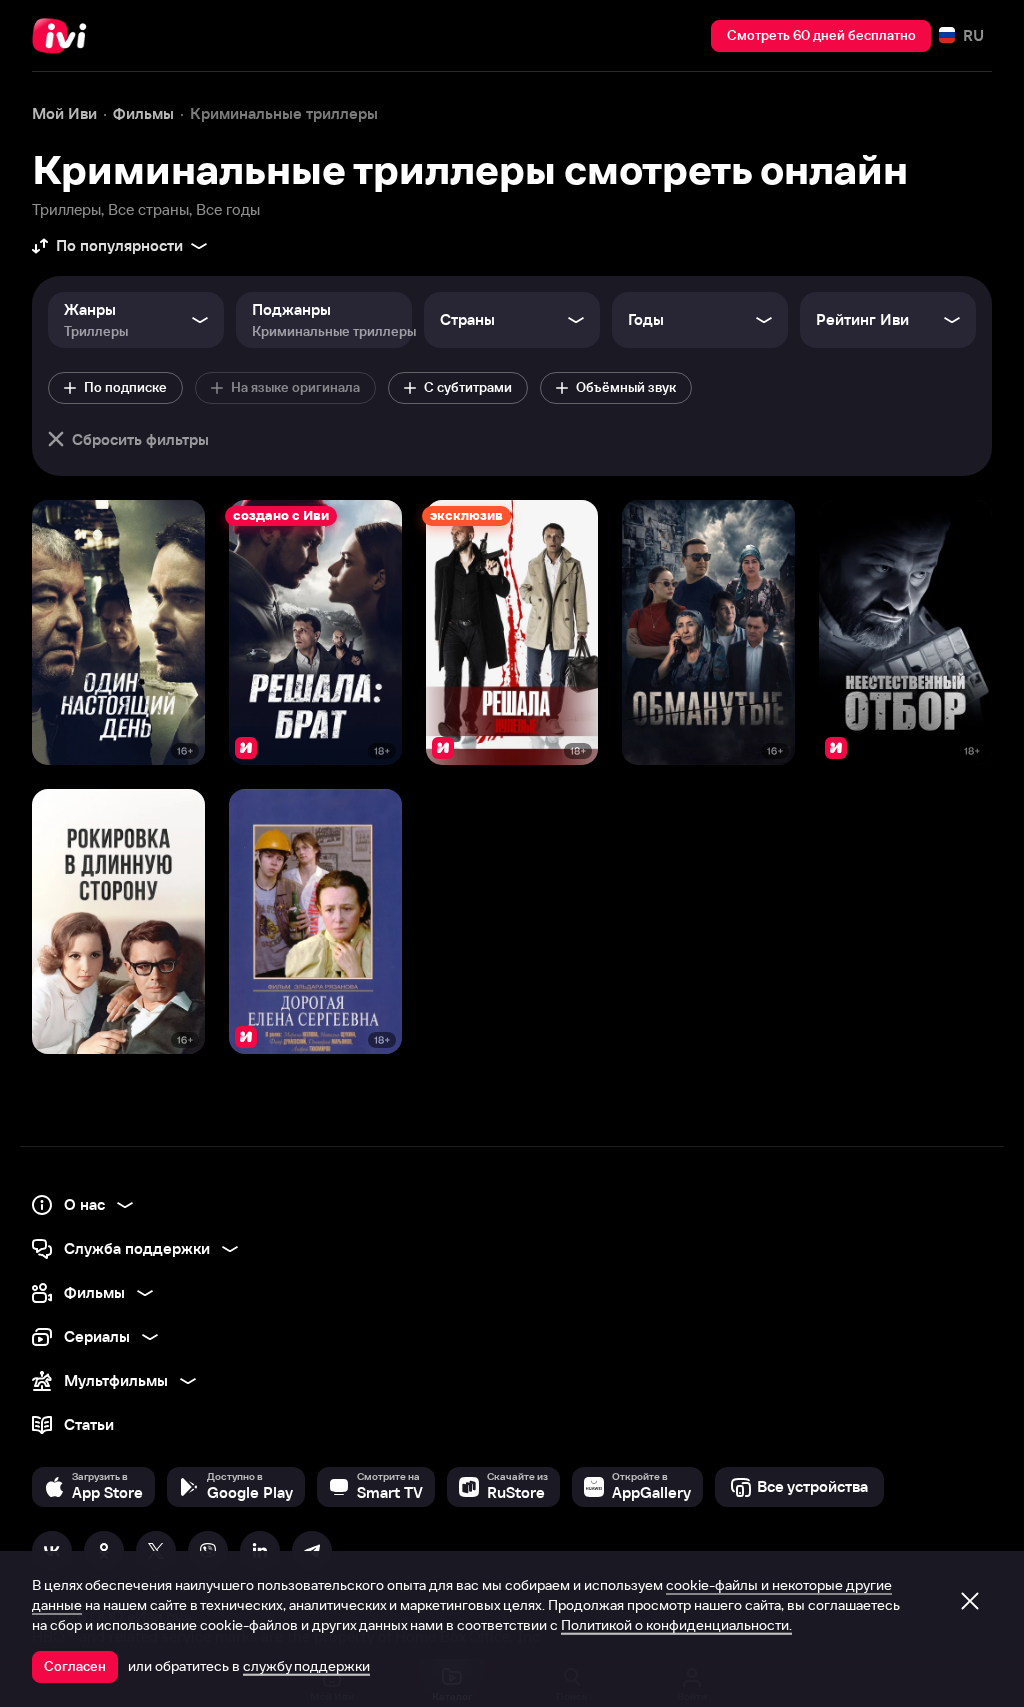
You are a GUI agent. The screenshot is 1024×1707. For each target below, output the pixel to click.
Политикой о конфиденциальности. (676, 1625)
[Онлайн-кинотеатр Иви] (65, 36)
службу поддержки (306, 1666)
